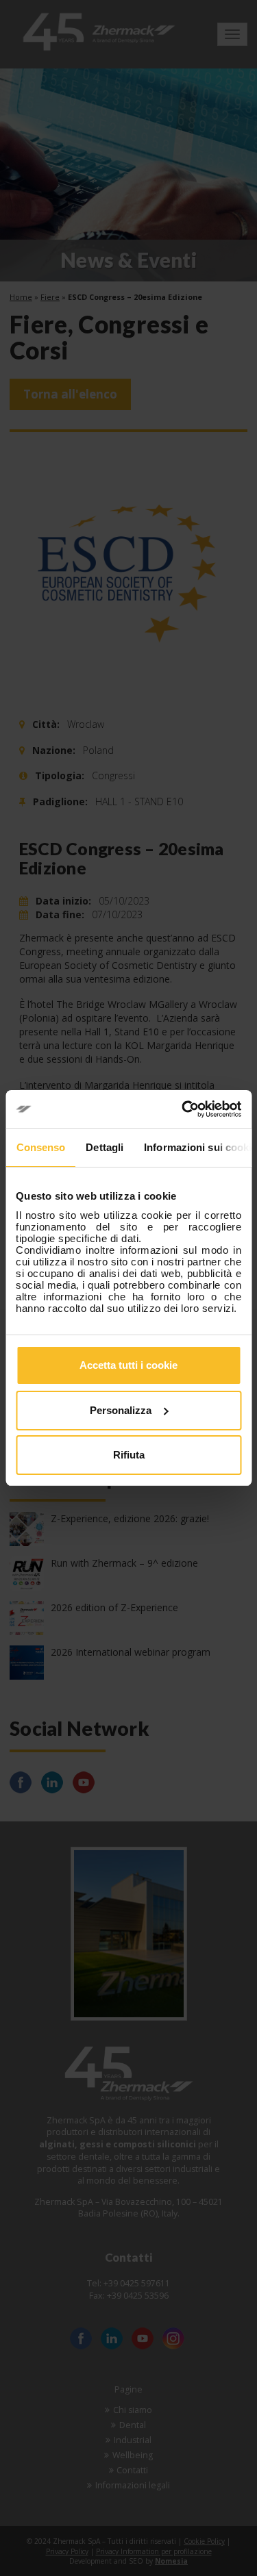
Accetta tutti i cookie (128, 1365)
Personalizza (121, 1410)
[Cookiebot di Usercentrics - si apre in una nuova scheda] (183, 1109)
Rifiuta (129, 1455)
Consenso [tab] (40, 1147)
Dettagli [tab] (105, 1147)
